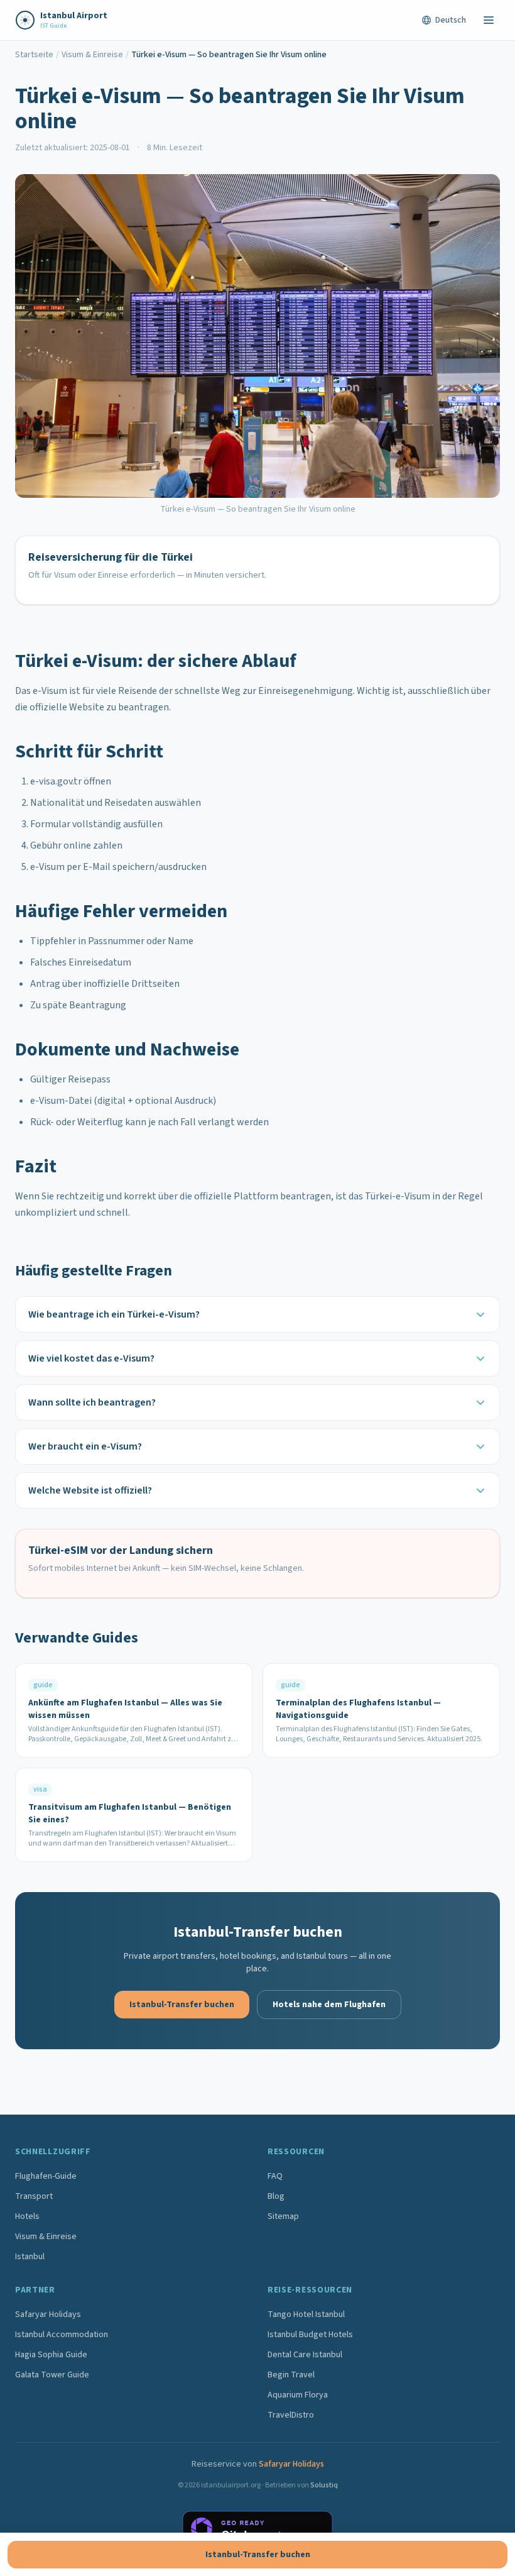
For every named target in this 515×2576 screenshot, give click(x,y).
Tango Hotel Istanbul (306, 2315)
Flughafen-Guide (46, 2176)
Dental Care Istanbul (305, 2355)
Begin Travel (291, 2375)
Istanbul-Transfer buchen (182, 2005)
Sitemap (283, 2216)
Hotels (27, 2216)
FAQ (275, 2176)
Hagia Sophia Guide (51, 2355)
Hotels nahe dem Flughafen (329, 2005)
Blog (276, 2196)
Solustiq (324, 2485)
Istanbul (30, 2257)
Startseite (34, 55)
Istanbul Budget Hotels (310, 2335)
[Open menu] (489, 20)
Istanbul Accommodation (62, 2335)
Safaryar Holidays (48, 2315)
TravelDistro (291, 2415)
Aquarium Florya (298, 2395)
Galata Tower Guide (52, 2375)
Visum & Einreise (92, 55)
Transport (34, 2196)
